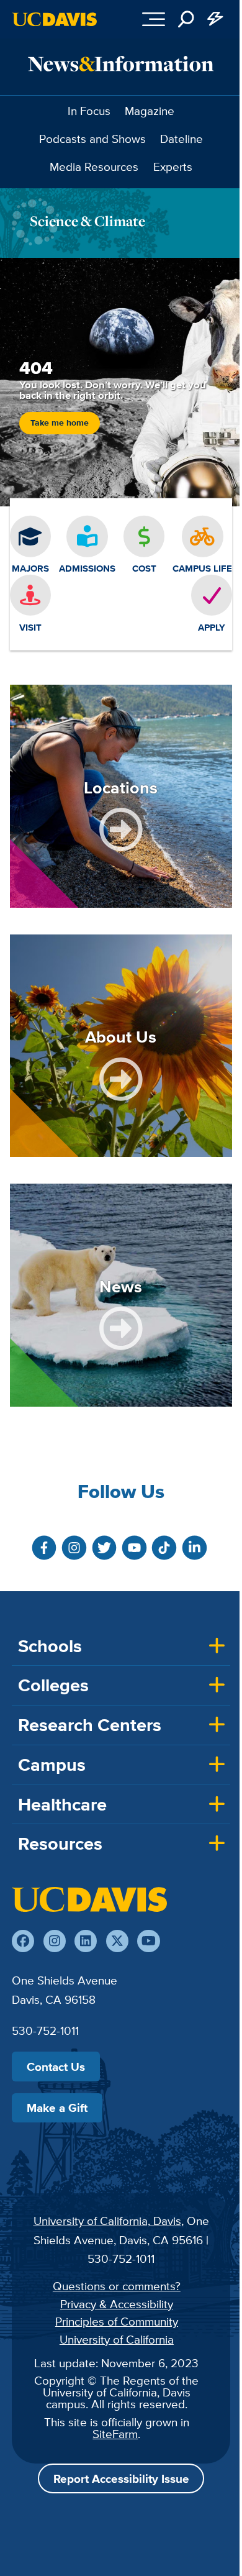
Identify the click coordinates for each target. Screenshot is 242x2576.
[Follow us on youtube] (148, 1941)
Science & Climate (87, 221)
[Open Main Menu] (154, 19)
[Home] (89, 1899)
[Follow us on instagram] (55, 1941)
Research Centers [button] (90, 1725)
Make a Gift (57, 2108)
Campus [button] (52, 1765)
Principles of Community (117, 2321)
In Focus (89, 111)
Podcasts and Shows (92, 139)
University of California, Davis (107, 2221)
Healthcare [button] (62, 1804)
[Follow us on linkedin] (86, 1941)
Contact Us (56, 2067)
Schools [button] (50, 1646)
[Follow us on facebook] (23, 1941)
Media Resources (94, 167)
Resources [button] (60, 1843)
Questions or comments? (117, 2286)
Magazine (150, 111)
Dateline (181, 139)
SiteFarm (115, 2434)
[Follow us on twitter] (117, 1941)
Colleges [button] (53, 1685)
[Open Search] (186, 19)
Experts (173, 167)
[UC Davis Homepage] (55, 19)
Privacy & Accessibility (117, 2304)
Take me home (60, 423)
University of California (117, 2339)
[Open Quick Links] (216, 19)
